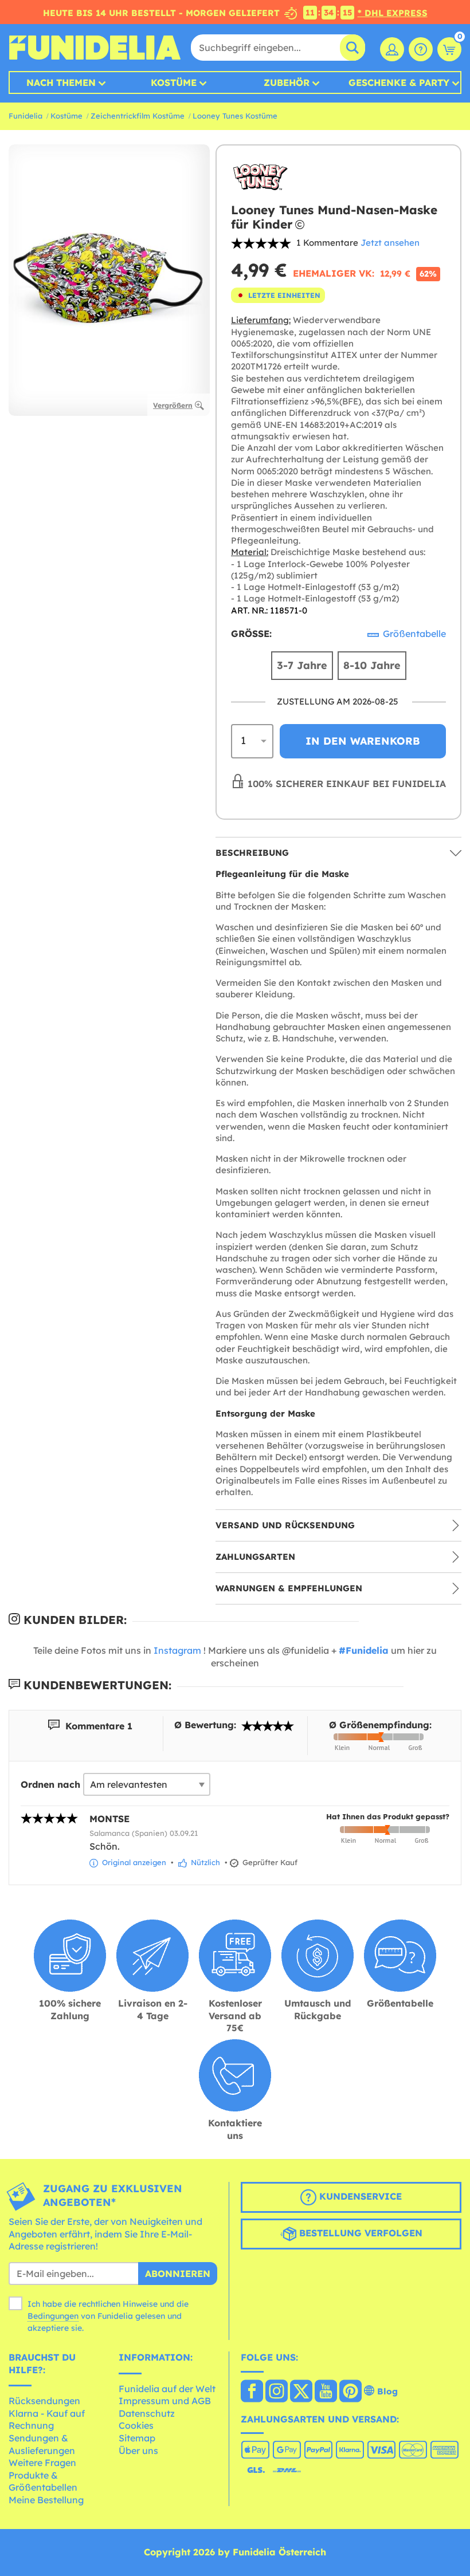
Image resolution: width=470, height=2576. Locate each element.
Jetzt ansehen (390, 243)
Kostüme (174, 82)
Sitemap (137, 2438)
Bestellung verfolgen (359, 2233)
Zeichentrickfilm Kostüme (138, 116)
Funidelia (26, 116)
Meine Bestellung (46, 2500)
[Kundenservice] (421, 49)
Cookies (136, 2425)
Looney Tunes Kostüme (235, 116)
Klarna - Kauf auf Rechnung (47, 2420)
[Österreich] (252, 2392)
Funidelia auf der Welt (167, 2389)
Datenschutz (147, 2413)
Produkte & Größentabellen (43, 2481)
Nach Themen (61, 82)
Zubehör (287, 82)
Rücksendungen (44, 2401)
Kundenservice (359, 2196)
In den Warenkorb (363, 741)
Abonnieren (178, 2274)
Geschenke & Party (399, 82)
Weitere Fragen (42, 2463)
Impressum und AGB (165, 2401)
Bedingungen (53, 2316)
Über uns (138, 2451)
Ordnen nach (50, 1784)
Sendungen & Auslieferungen (42, 2444)
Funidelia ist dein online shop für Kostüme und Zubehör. (95, 48)
